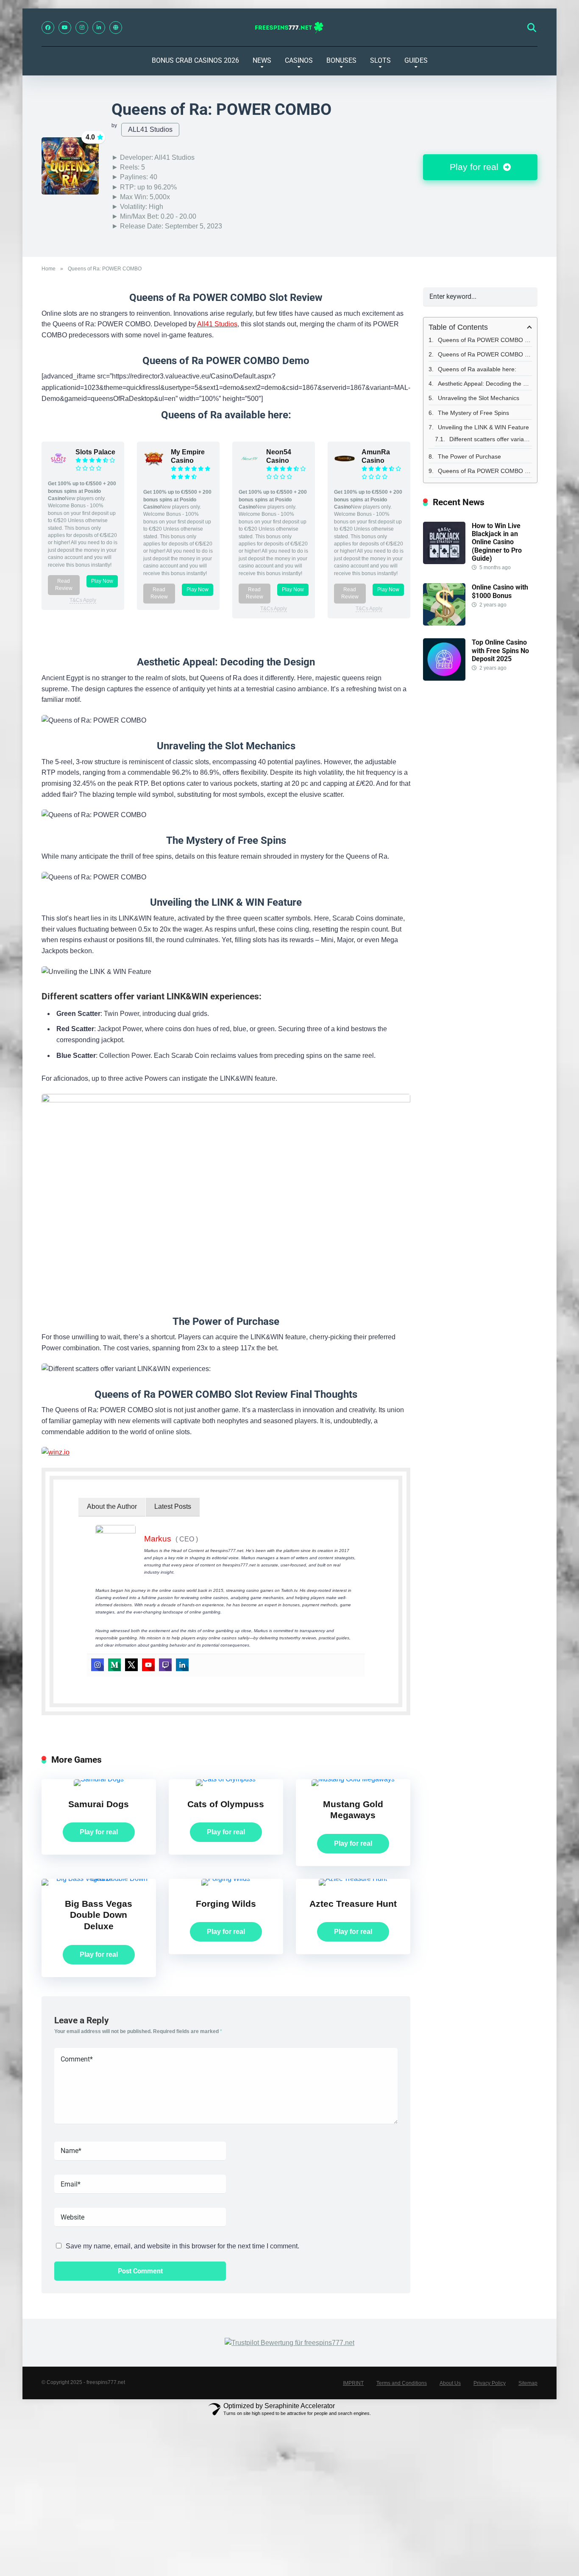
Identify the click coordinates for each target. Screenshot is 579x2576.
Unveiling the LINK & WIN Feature (483, 427)
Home (49, 269)
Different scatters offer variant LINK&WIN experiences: (491, 439)
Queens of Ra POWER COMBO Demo (485, 354)
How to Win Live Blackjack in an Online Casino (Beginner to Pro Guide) (497, 542)
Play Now (102, 581)
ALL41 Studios (150, 129)
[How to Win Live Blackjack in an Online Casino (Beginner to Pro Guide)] (444, 562)
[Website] (116, 28)
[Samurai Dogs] (99, 1779)
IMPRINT (353, 2383)
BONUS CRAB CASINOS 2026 (195, 60)
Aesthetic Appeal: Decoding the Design (485, 384)
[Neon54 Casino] (249, 467)
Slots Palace (95, 452)
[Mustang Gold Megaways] (353, 1779)
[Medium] (114, 1665)
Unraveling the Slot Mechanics (479, 398)
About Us (450, 2383)
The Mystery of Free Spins (473, 413)
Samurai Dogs (99, 1804)
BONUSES (341, 60)
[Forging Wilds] (226, 1879)
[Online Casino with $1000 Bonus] (444, 623)
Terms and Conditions (402, 2383)
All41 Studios (217, 324)
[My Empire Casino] (154, 467)
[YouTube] (65, 28)
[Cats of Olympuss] (226, 1779)
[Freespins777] (290, 28)
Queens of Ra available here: (477, 369)
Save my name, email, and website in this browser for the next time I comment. (182, 2246)
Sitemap (528, 2383)
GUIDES (416, 60)
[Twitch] (165, 1665)
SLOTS (380, 60)
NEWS (262, 60)
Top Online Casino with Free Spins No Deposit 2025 (500, 650)
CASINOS (299, 60)
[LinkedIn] (99, 28)
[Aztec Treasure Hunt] (353, 1879)
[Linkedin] (182, 1665)
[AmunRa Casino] (345, 467)
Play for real (475, 167)
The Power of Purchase (469, 456)
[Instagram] (82, 28)
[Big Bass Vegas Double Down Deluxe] (99, 1879)
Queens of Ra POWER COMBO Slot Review (485, 340)
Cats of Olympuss (226, 1804)
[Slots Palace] (58, 467)
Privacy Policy (490, 2383)
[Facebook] (48, 28)
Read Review (64, 585)
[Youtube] (148, 1665)
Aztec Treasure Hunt (353, 1904)
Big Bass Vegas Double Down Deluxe (99, 1915)
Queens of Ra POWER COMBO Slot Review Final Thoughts (485, 471)
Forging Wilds (226, 1904)
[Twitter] (131, 1665)
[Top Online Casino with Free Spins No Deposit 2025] (444, 678)
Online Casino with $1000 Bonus (500, 591)
